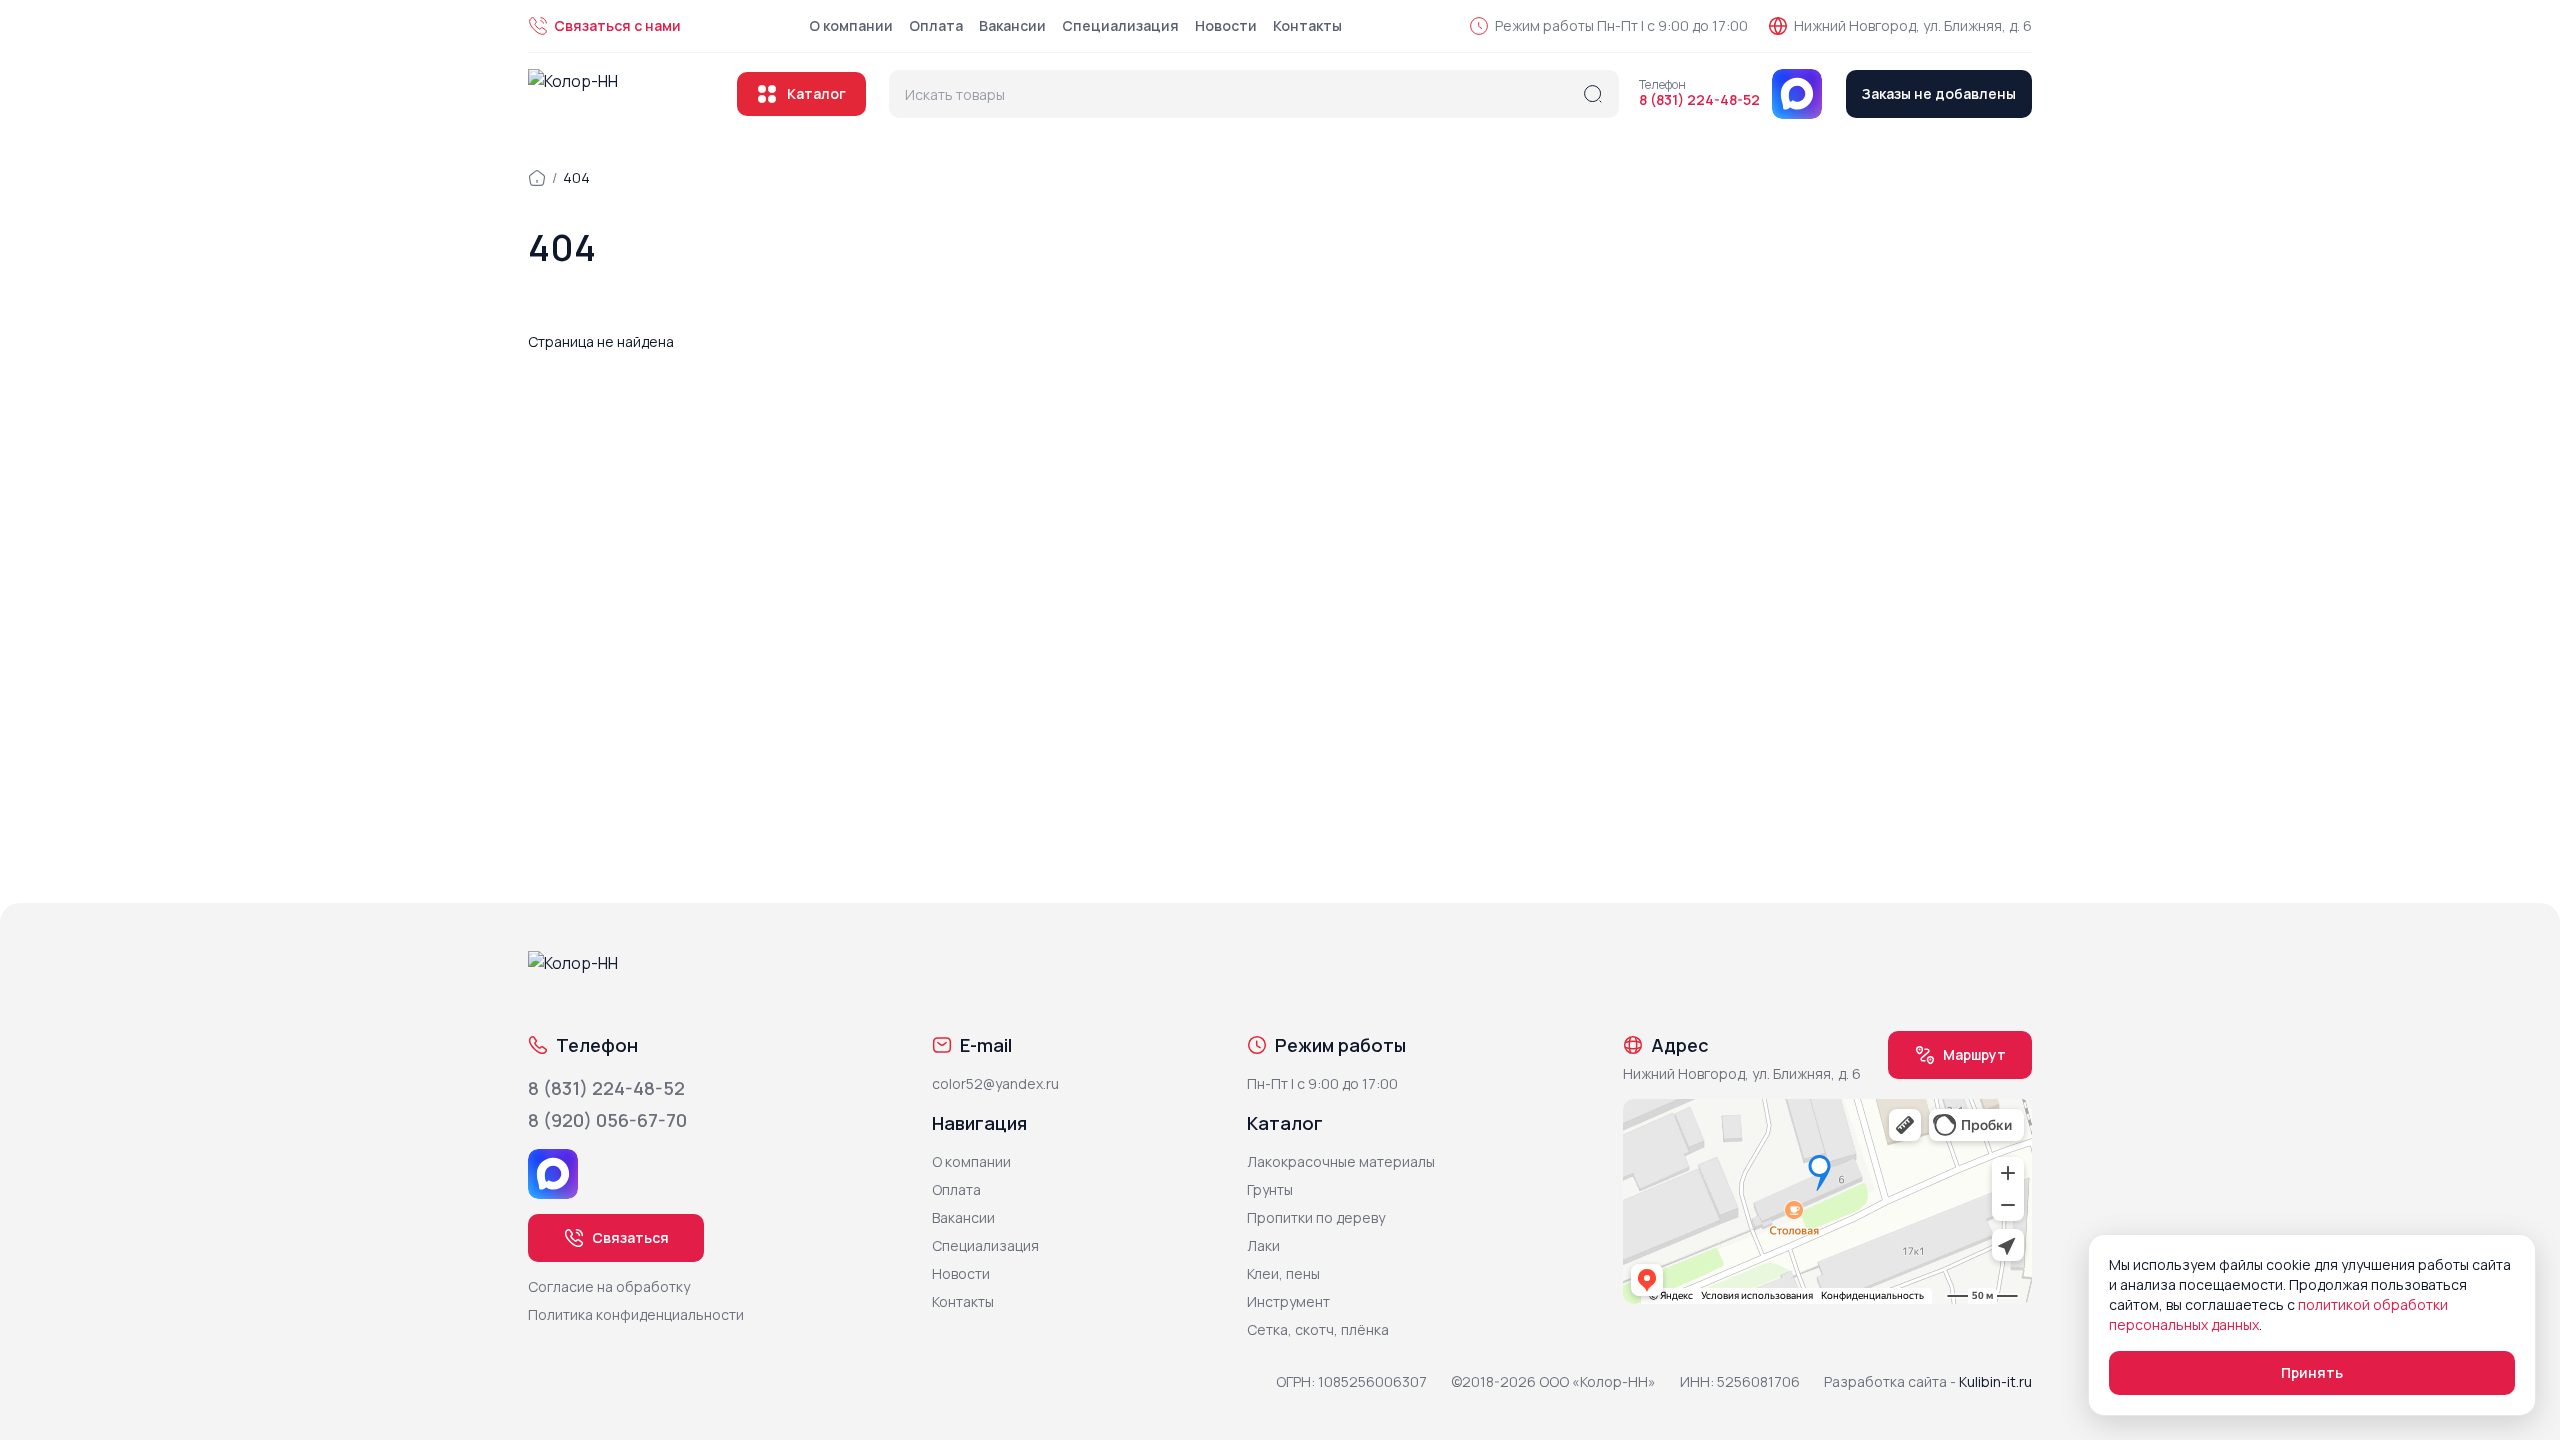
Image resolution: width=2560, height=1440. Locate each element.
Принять (2312, 1372)
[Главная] (537, 178)
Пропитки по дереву (1316, 1217)
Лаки (1263, 1245)
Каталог (816, 93)
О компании (851, 25)
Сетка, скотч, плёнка (1318, 1329)
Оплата (936, 25)
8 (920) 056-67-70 (607, 1120)
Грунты (1270, 1189)
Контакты (1307, 25)
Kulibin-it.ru (1995, 1381)
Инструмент (1288, 1301)
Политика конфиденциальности (636, 1314)
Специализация (1120, 25)
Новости (1226, 25)
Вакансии (1012, 25)
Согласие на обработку (609, 1286)
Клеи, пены (1283, 1273)
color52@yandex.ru (995, 1083)
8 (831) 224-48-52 (1699, 100)
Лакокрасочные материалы (1341, 1161)
